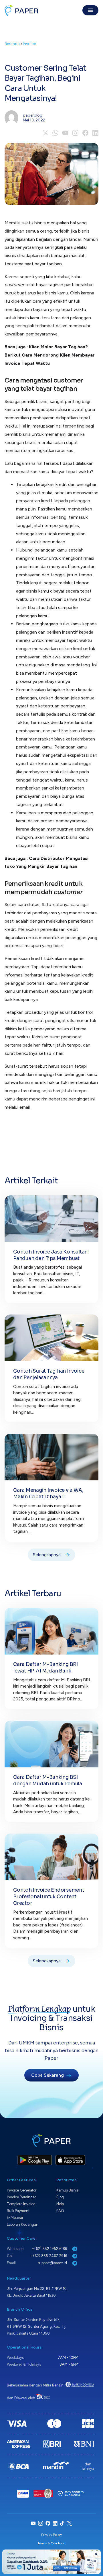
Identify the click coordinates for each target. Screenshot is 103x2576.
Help (60, 2204)
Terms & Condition (51, 2543)
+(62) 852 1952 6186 (50, 2249)
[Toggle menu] (90, 10)
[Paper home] (21, 10)
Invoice (29, 44)
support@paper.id (53, 2263)
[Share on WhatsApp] (55, 133)
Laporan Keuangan (23, 2224)
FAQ (60, 2211)
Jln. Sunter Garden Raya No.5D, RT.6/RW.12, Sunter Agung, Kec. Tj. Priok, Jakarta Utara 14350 (36, 2326)
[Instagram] (75, 133)
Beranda (12, 44)
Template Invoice (21, 2204)
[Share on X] (45, 133)
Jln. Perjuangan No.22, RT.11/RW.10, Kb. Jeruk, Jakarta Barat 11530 (37, 2292)
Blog (60, 2197)
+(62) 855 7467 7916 (49, 2256)
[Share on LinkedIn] (95, 133)
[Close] (96, 2554)
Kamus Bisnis (67, 2190)
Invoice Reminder (21, 2197)
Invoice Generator (22, 2190)
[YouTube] (65, 133)
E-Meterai (15, 2218)
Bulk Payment (18, 2211)
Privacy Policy (51, 2535)
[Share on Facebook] (85, 133)
